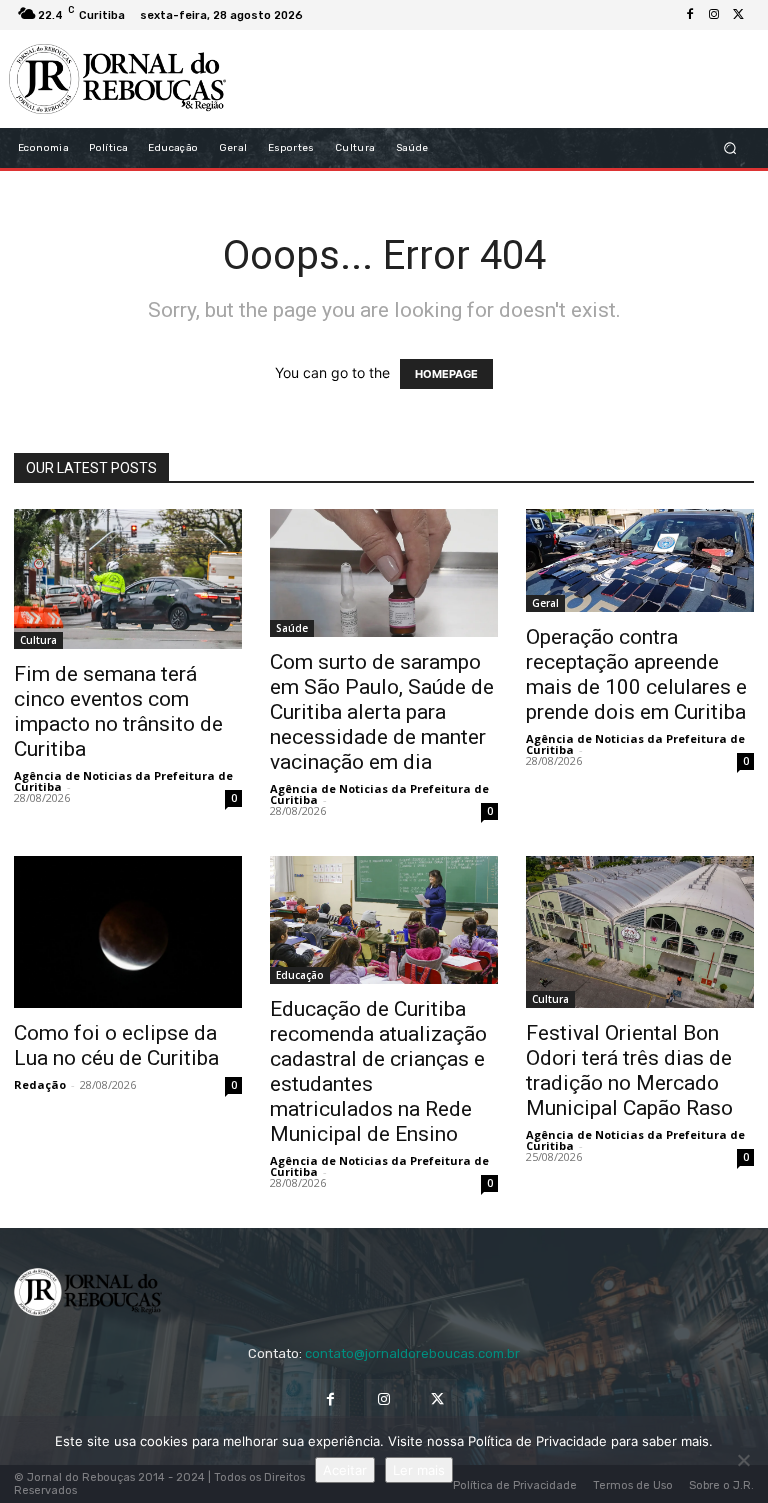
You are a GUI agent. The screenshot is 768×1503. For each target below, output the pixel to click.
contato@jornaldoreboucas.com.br (412, 1353)
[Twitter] (738, 15)
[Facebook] (690, 15)
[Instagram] (714, 15)
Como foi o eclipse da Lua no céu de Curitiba (116, 1045)
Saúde (292, 628)
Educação (300, 975)
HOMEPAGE (446, 374)
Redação (40, 1084)
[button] (730, 148)
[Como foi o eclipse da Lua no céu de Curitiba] (128, 931)
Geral (545, 603)
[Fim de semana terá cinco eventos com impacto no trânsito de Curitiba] (128, 578)
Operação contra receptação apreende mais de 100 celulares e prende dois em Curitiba (636, 674)
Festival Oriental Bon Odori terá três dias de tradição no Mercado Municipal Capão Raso (629, 1070)
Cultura (38, 640)
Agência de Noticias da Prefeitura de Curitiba (123, 781)
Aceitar (345, 1470)
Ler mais (419, 1470)
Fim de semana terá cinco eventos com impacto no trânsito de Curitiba (118, 711)
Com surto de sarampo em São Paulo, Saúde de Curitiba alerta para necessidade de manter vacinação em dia (382, 712)
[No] (743, 1460)
